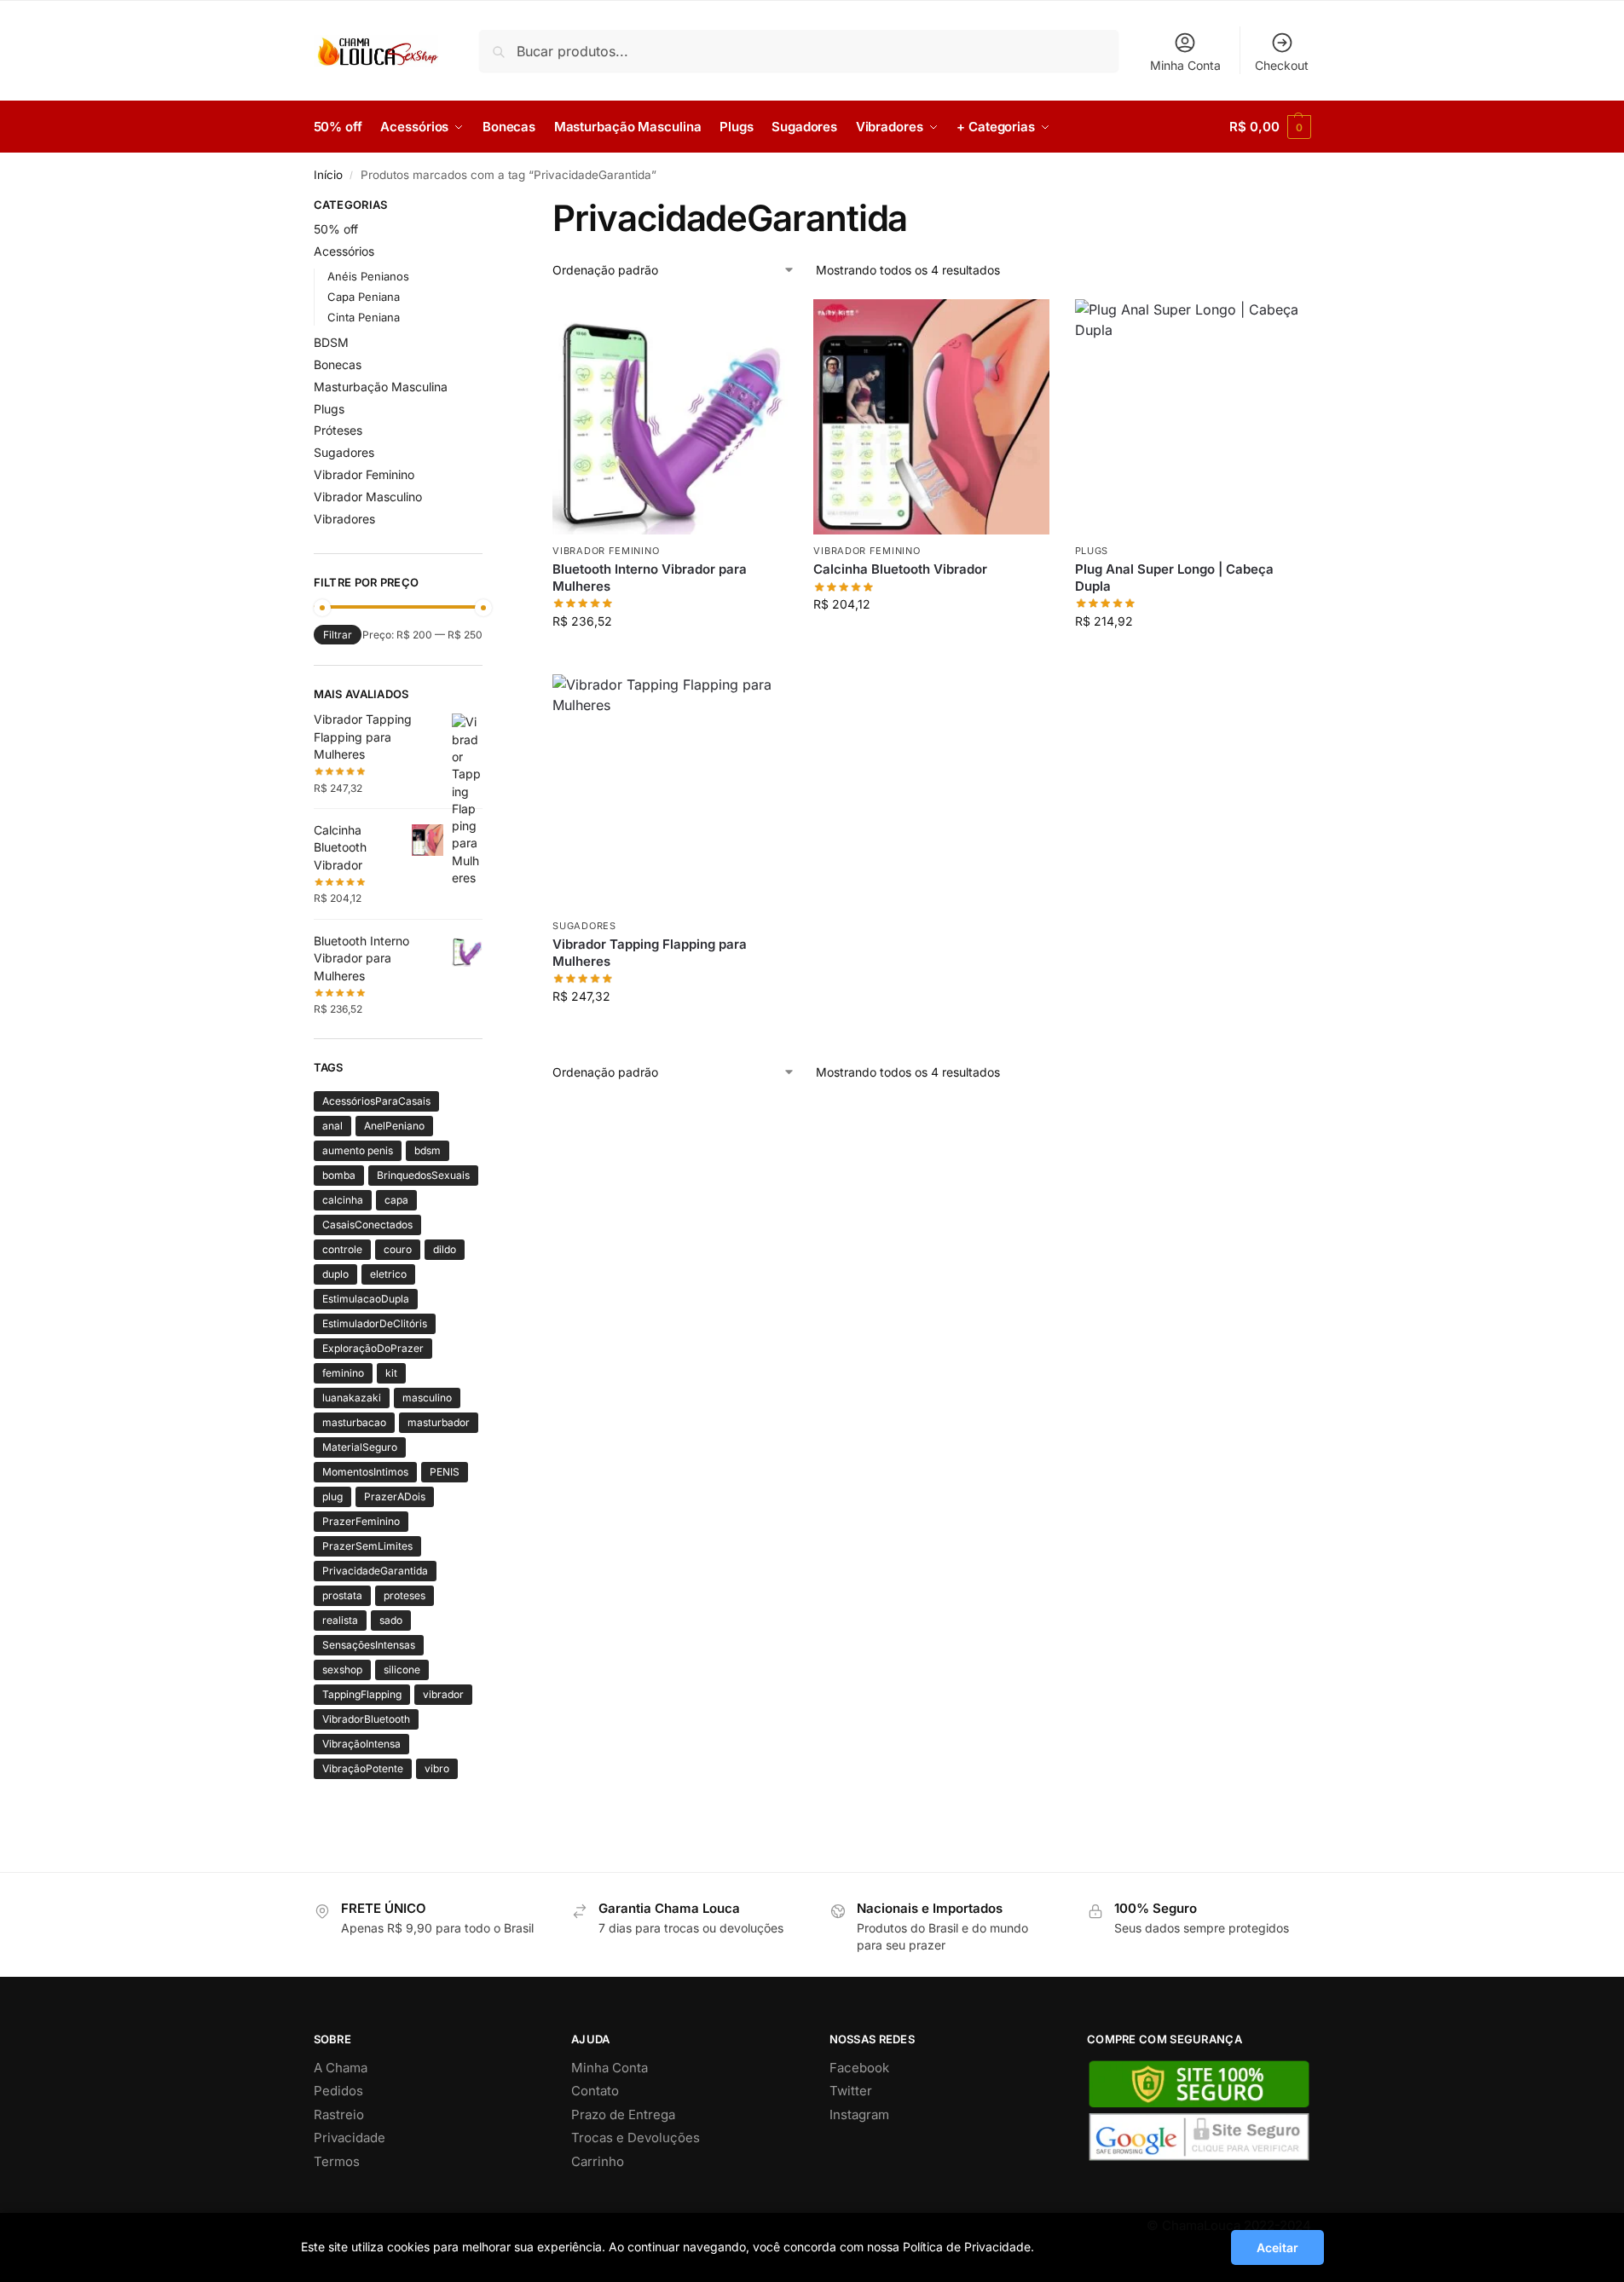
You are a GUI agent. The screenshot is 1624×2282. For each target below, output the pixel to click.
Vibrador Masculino (368, 497)
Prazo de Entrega (623, 2114)
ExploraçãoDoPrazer (373, 1348)
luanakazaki (352, 1398)
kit (391, 1373)
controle (342, 1249)
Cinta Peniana (364, 317)
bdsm (428, 1150)
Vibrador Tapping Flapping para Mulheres (650, 953)
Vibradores (344, 519)
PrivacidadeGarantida (375, 1571)
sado (391, 1620)
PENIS (445, 1472)
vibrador (443, 1694)
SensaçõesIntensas (369, 1645)
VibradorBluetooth (366, 1719)
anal (332, 1126)
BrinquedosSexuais (423, 1175)
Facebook (859, 2068)
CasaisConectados (367, 1225)
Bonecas (338, 364)
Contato (595, 2091)
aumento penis (358, 1150)
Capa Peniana (364, 297)
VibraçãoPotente (363, 1768)
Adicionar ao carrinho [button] (670, 657)
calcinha (343, 1200)
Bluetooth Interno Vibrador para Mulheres (650, 578)
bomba (339, 1175)
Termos (337, 2161)
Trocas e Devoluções (636, 2138)
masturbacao (354, 1422)
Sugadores (584, 926)
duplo (335, 1274)
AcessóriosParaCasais (376, 1101)
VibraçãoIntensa (361, 1744)
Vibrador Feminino (606, 551)
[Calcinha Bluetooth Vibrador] (931, 417)
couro (398, 1249)
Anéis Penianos (368, 276)
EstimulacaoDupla (366, 1299)
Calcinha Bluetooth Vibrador (900, 569)
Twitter (851, 2091)
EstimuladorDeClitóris (375, 1323)
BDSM (331, 342)
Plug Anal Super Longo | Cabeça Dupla (1174, 578)
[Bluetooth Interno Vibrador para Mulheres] (670, 417)
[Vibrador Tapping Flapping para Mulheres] (670, 792)
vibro (437, 1768)
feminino (343, 1373)
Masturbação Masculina (381, 387)
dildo (445, 1249)
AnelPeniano (394, 1126)
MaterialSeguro (360, 1447)
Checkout (1282, 65)
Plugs (1092, 551)
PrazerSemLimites (367, 1546)
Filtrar (338, 635)
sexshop (342, 1670)
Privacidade (350, 2138)
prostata (342, 1595)
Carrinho (598, 2161)
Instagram (859, 2114)
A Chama (341, 2068)
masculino (427, 1398)
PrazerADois (395, 1496)
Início (328, 175)
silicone (402, 1670)
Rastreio (339, 2114)
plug (332, 1496)
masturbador (439, 1422)
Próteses (338, 430)
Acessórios (344, 251)
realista (340, 1620)
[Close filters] (488, 207)
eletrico (388, 1274)
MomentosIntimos (365, 1472)
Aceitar (1277, 2247)
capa (396, 1200)
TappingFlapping (362, 1694)
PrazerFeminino (361, 1521)
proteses (405, 1595)
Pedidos (338, 2091)
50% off (336, 229)
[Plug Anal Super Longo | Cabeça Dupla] (1193, 417)
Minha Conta (1185, 65)
